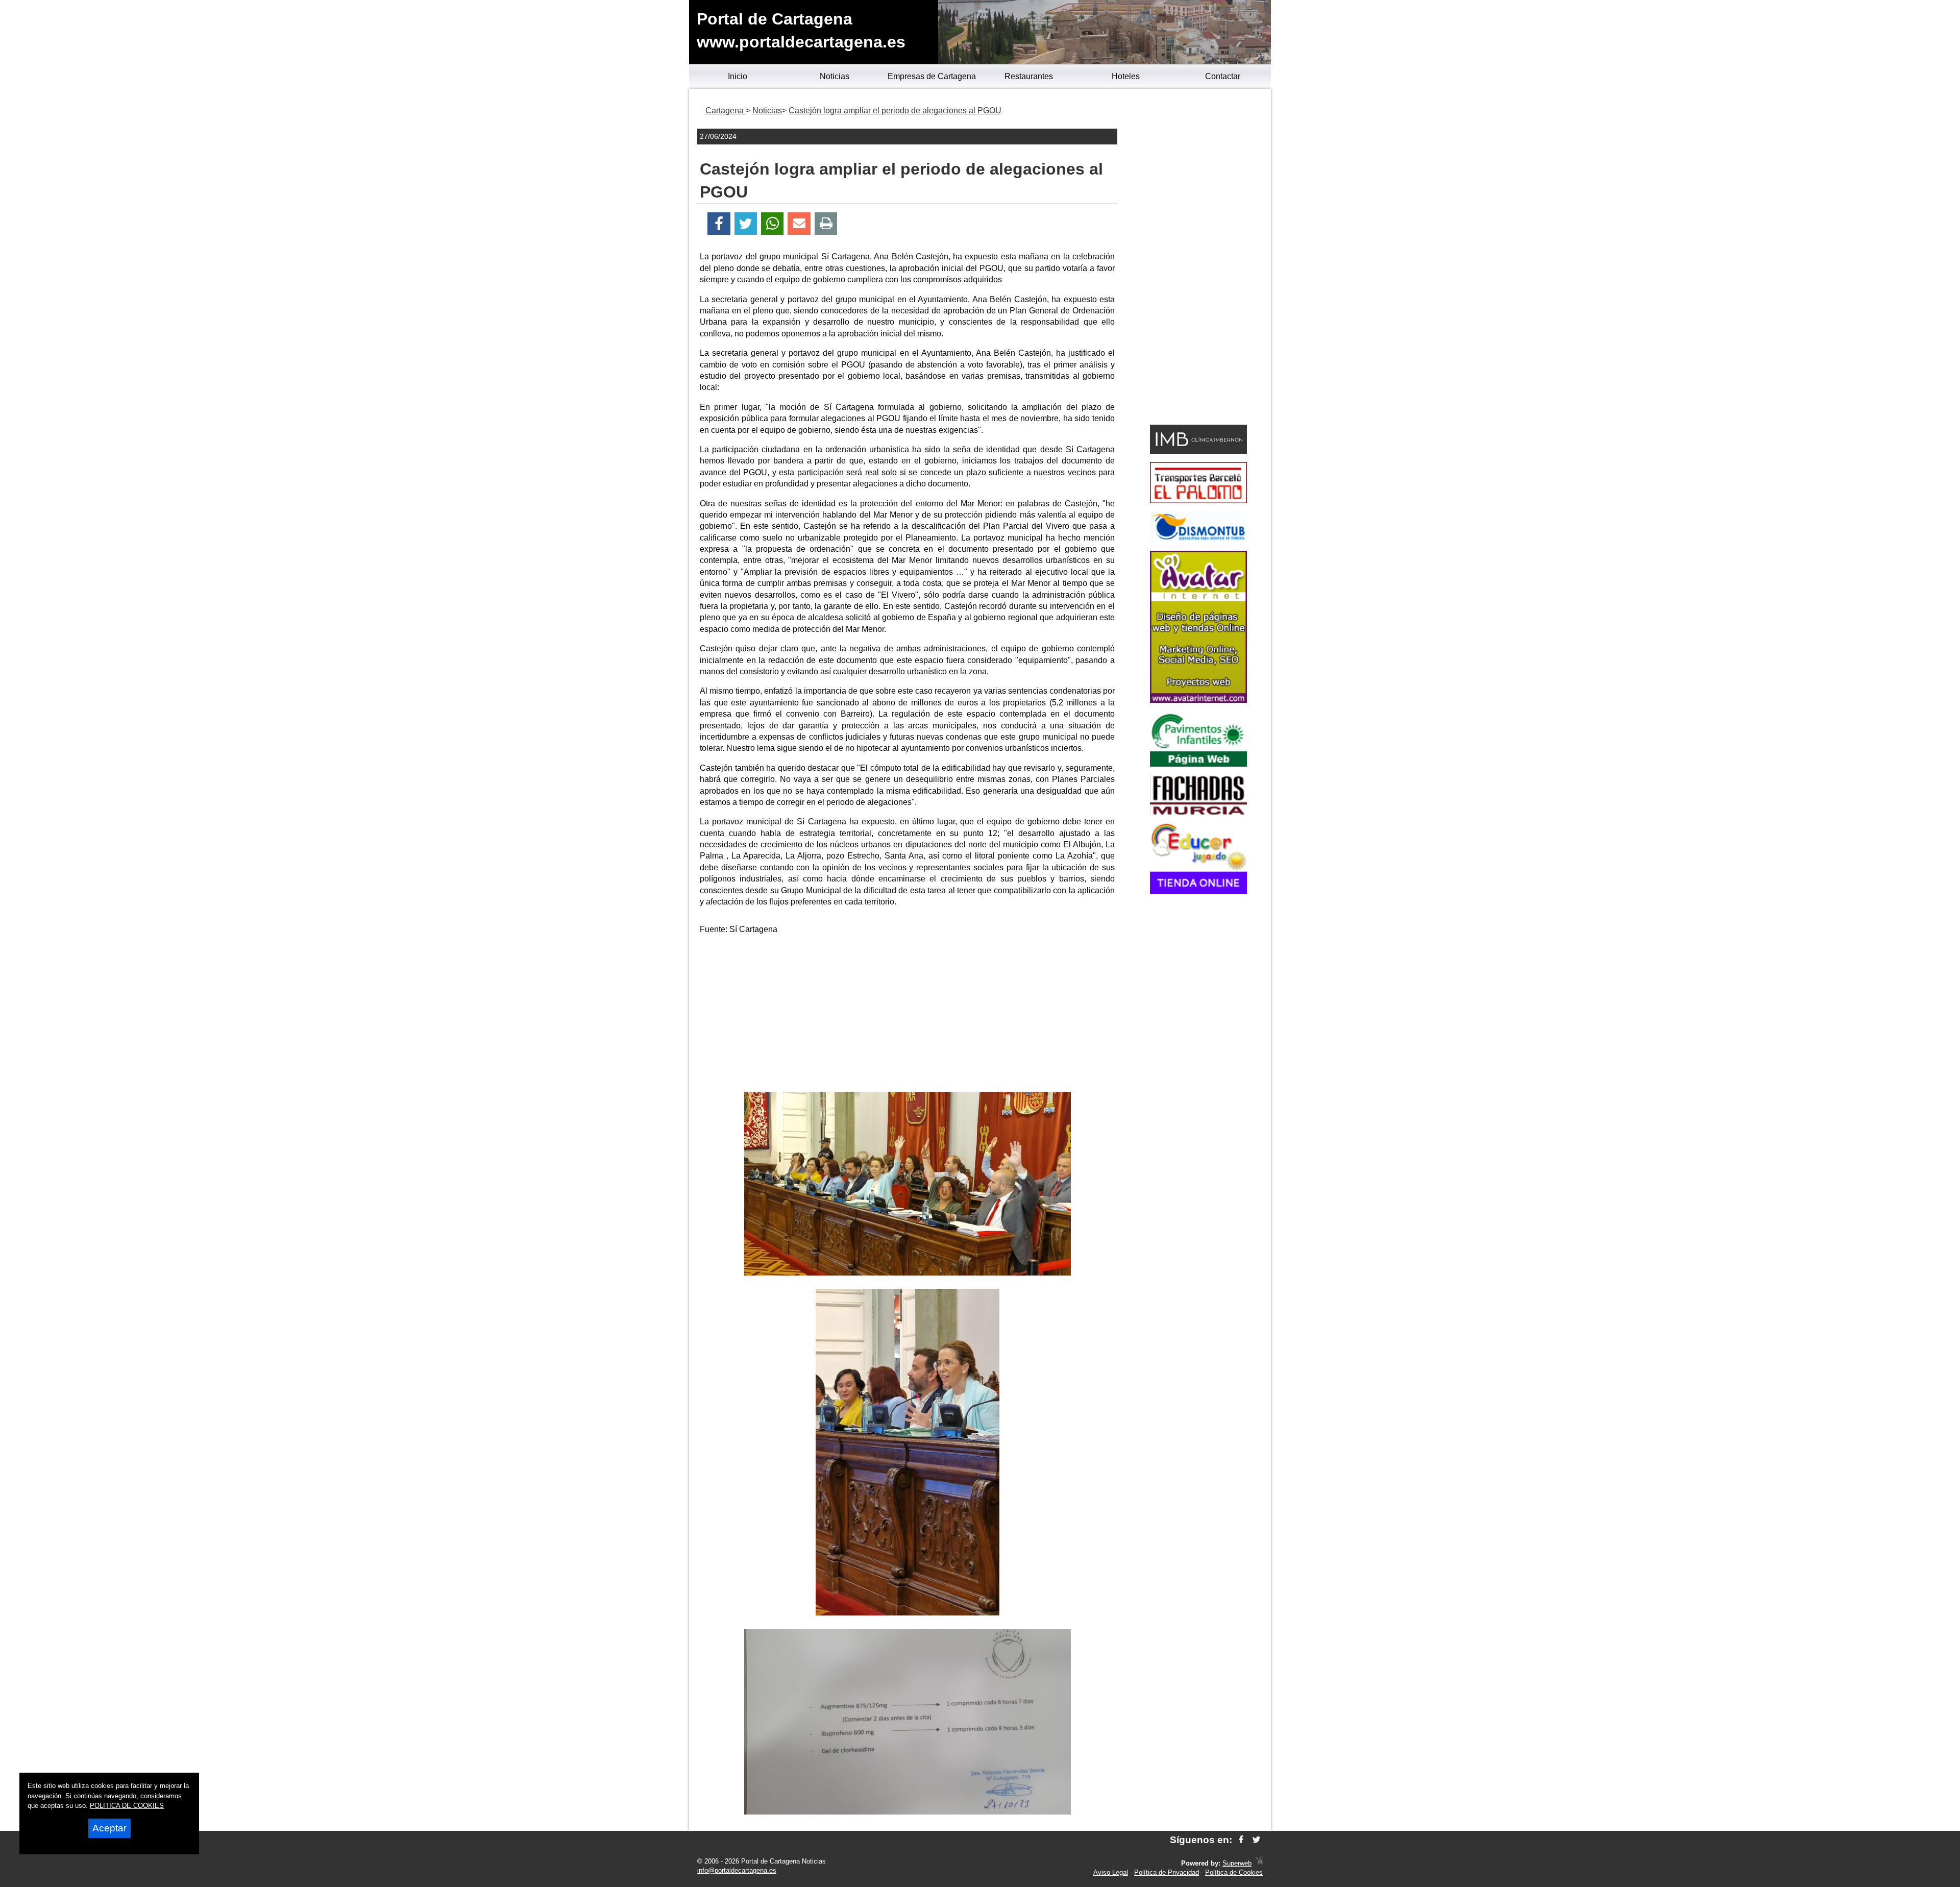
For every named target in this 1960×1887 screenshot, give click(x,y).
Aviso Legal (1111, 1872)
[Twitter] (746, 224)
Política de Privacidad (1167, 1872)
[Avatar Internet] (1198, 700)
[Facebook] (719, 224)
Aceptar (109, 1828)
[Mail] (799, 224)
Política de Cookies (1234, 1872)
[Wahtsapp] (773, 224)
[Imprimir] (826, 224)
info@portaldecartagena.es (737, 1870)
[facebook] (1241, 1840)
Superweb (1237, 1863)
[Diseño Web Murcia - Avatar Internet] (1259, 1863)
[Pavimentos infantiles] (1198, 764)
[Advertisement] (908, 1015)
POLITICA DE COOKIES (127, 1806)
